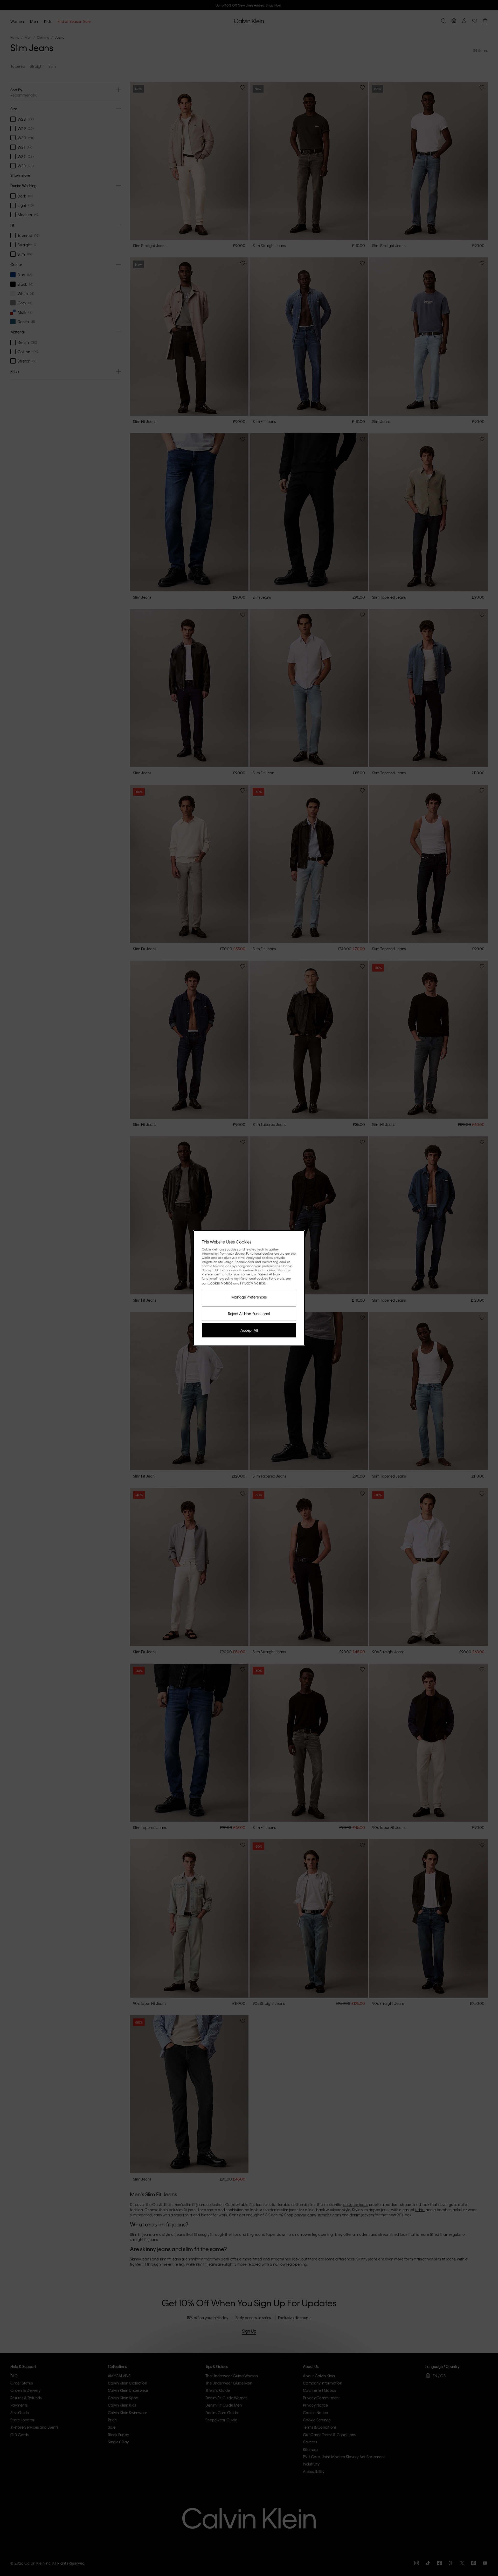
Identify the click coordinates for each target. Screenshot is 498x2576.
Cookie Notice (220, 1283)
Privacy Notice (253, 1283)
